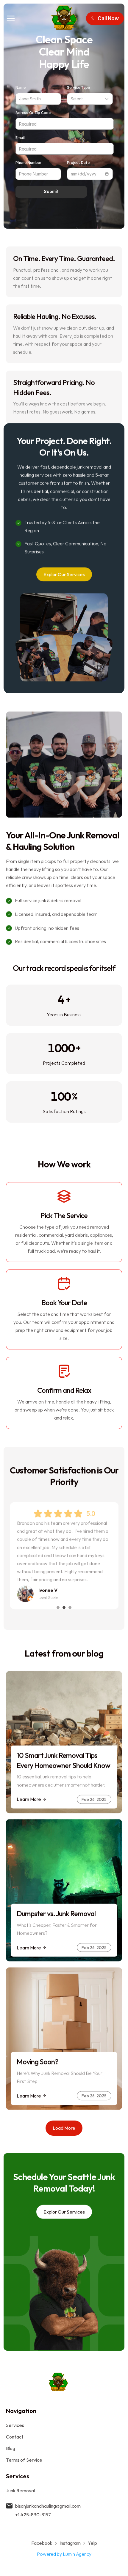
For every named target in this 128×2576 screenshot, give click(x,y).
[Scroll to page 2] (64, 1607)
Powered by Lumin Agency (64, 2554)
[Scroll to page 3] (71, 1607)
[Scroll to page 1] (57, 1607)
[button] (105, 18)
